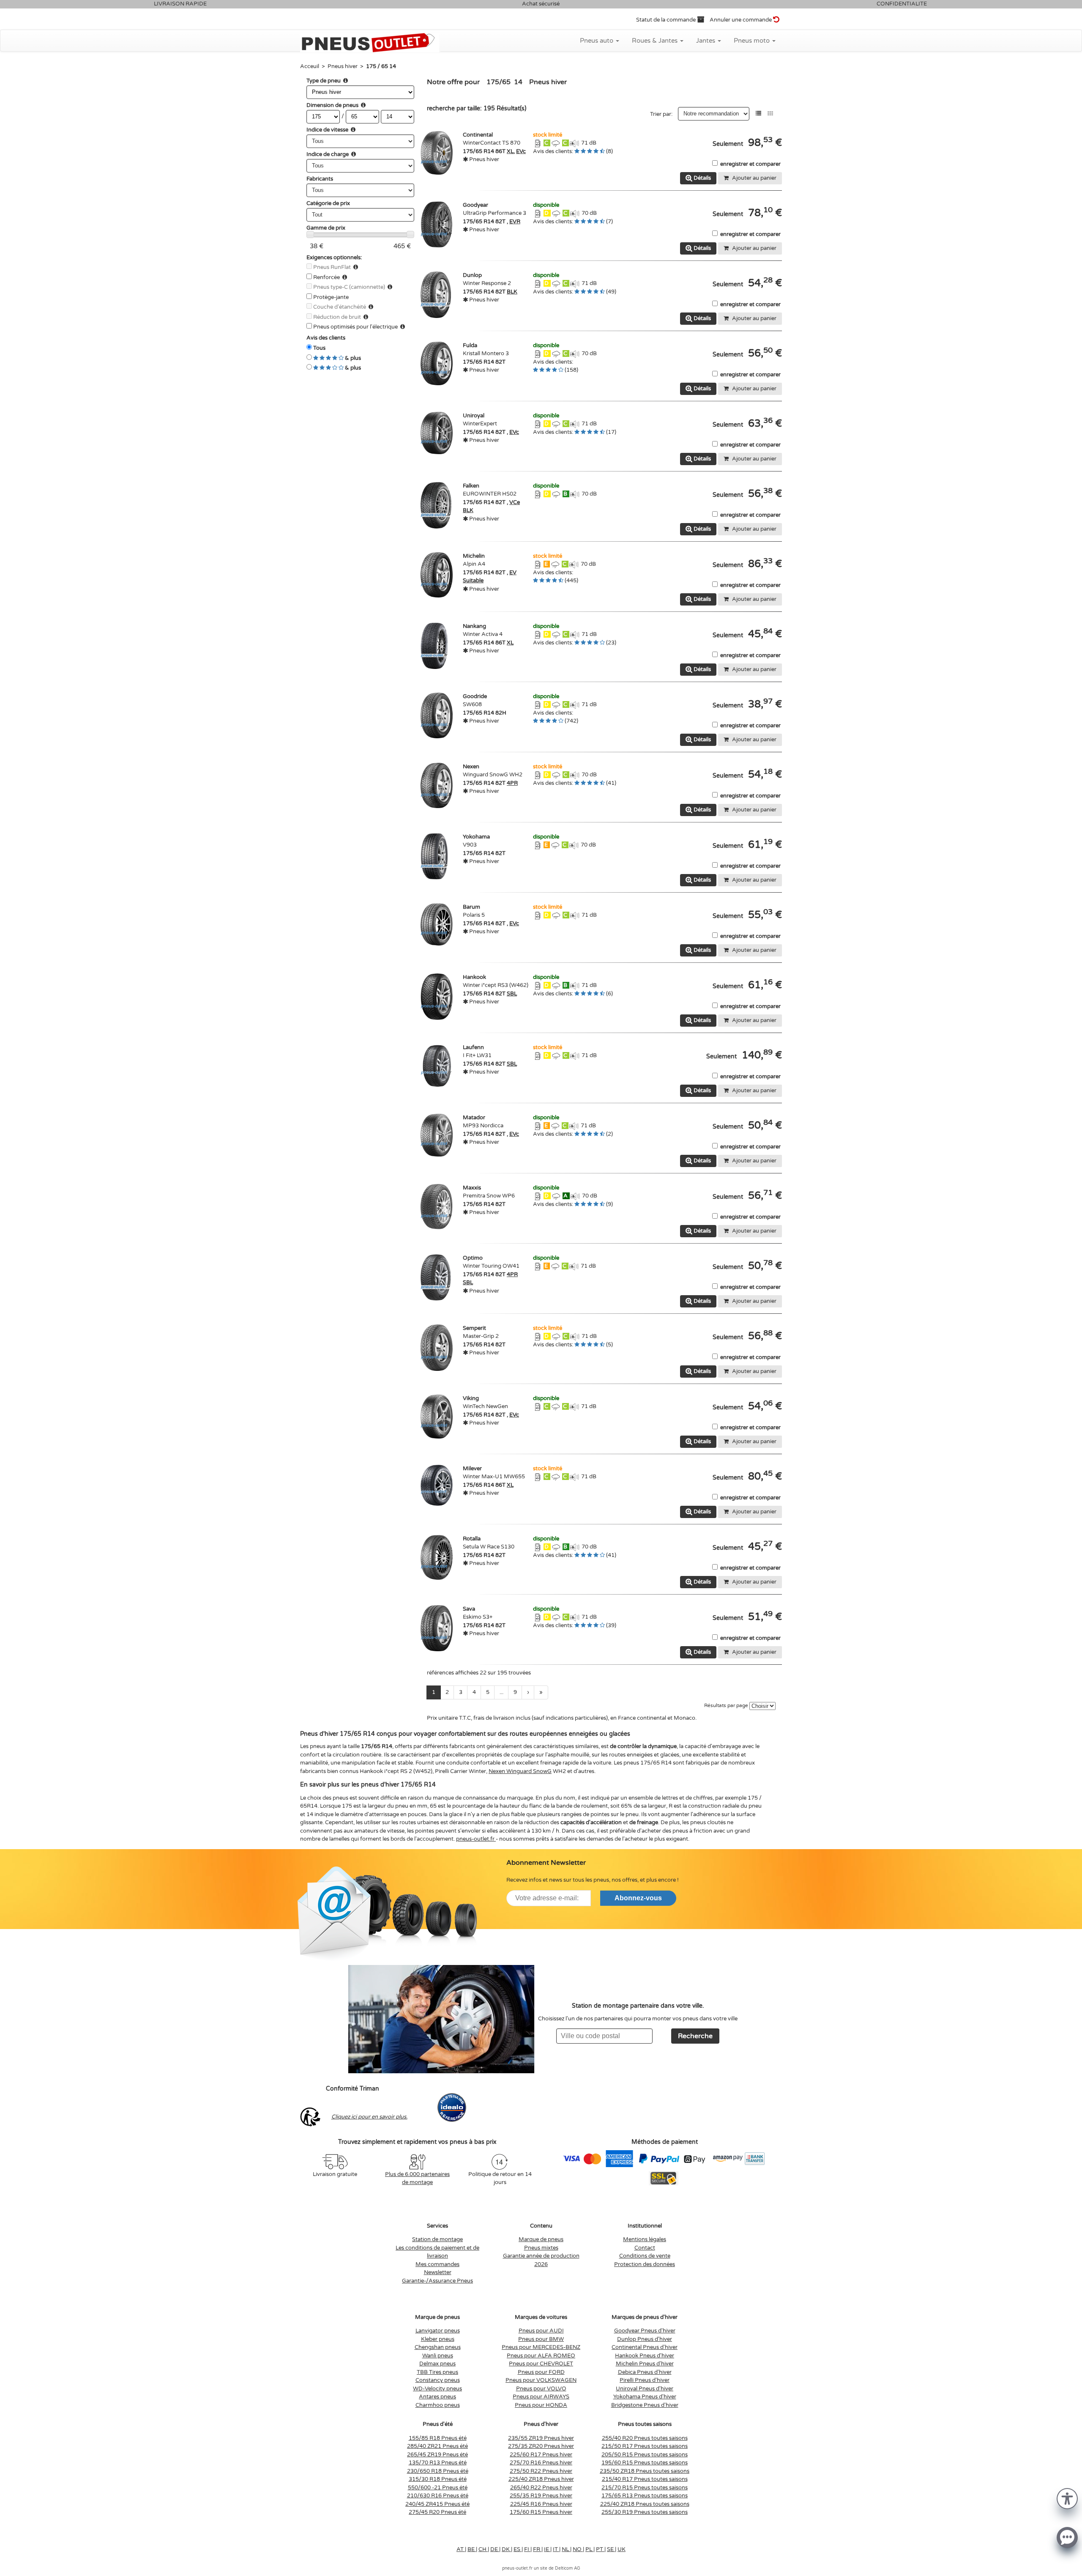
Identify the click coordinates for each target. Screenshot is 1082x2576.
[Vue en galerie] (770, 114)
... (501, 1692)
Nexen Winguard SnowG (520, 1771)
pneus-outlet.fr (476, 1839)
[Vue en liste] (758, 114)
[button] (1067, 2498)
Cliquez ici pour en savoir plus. (369, 2117)
